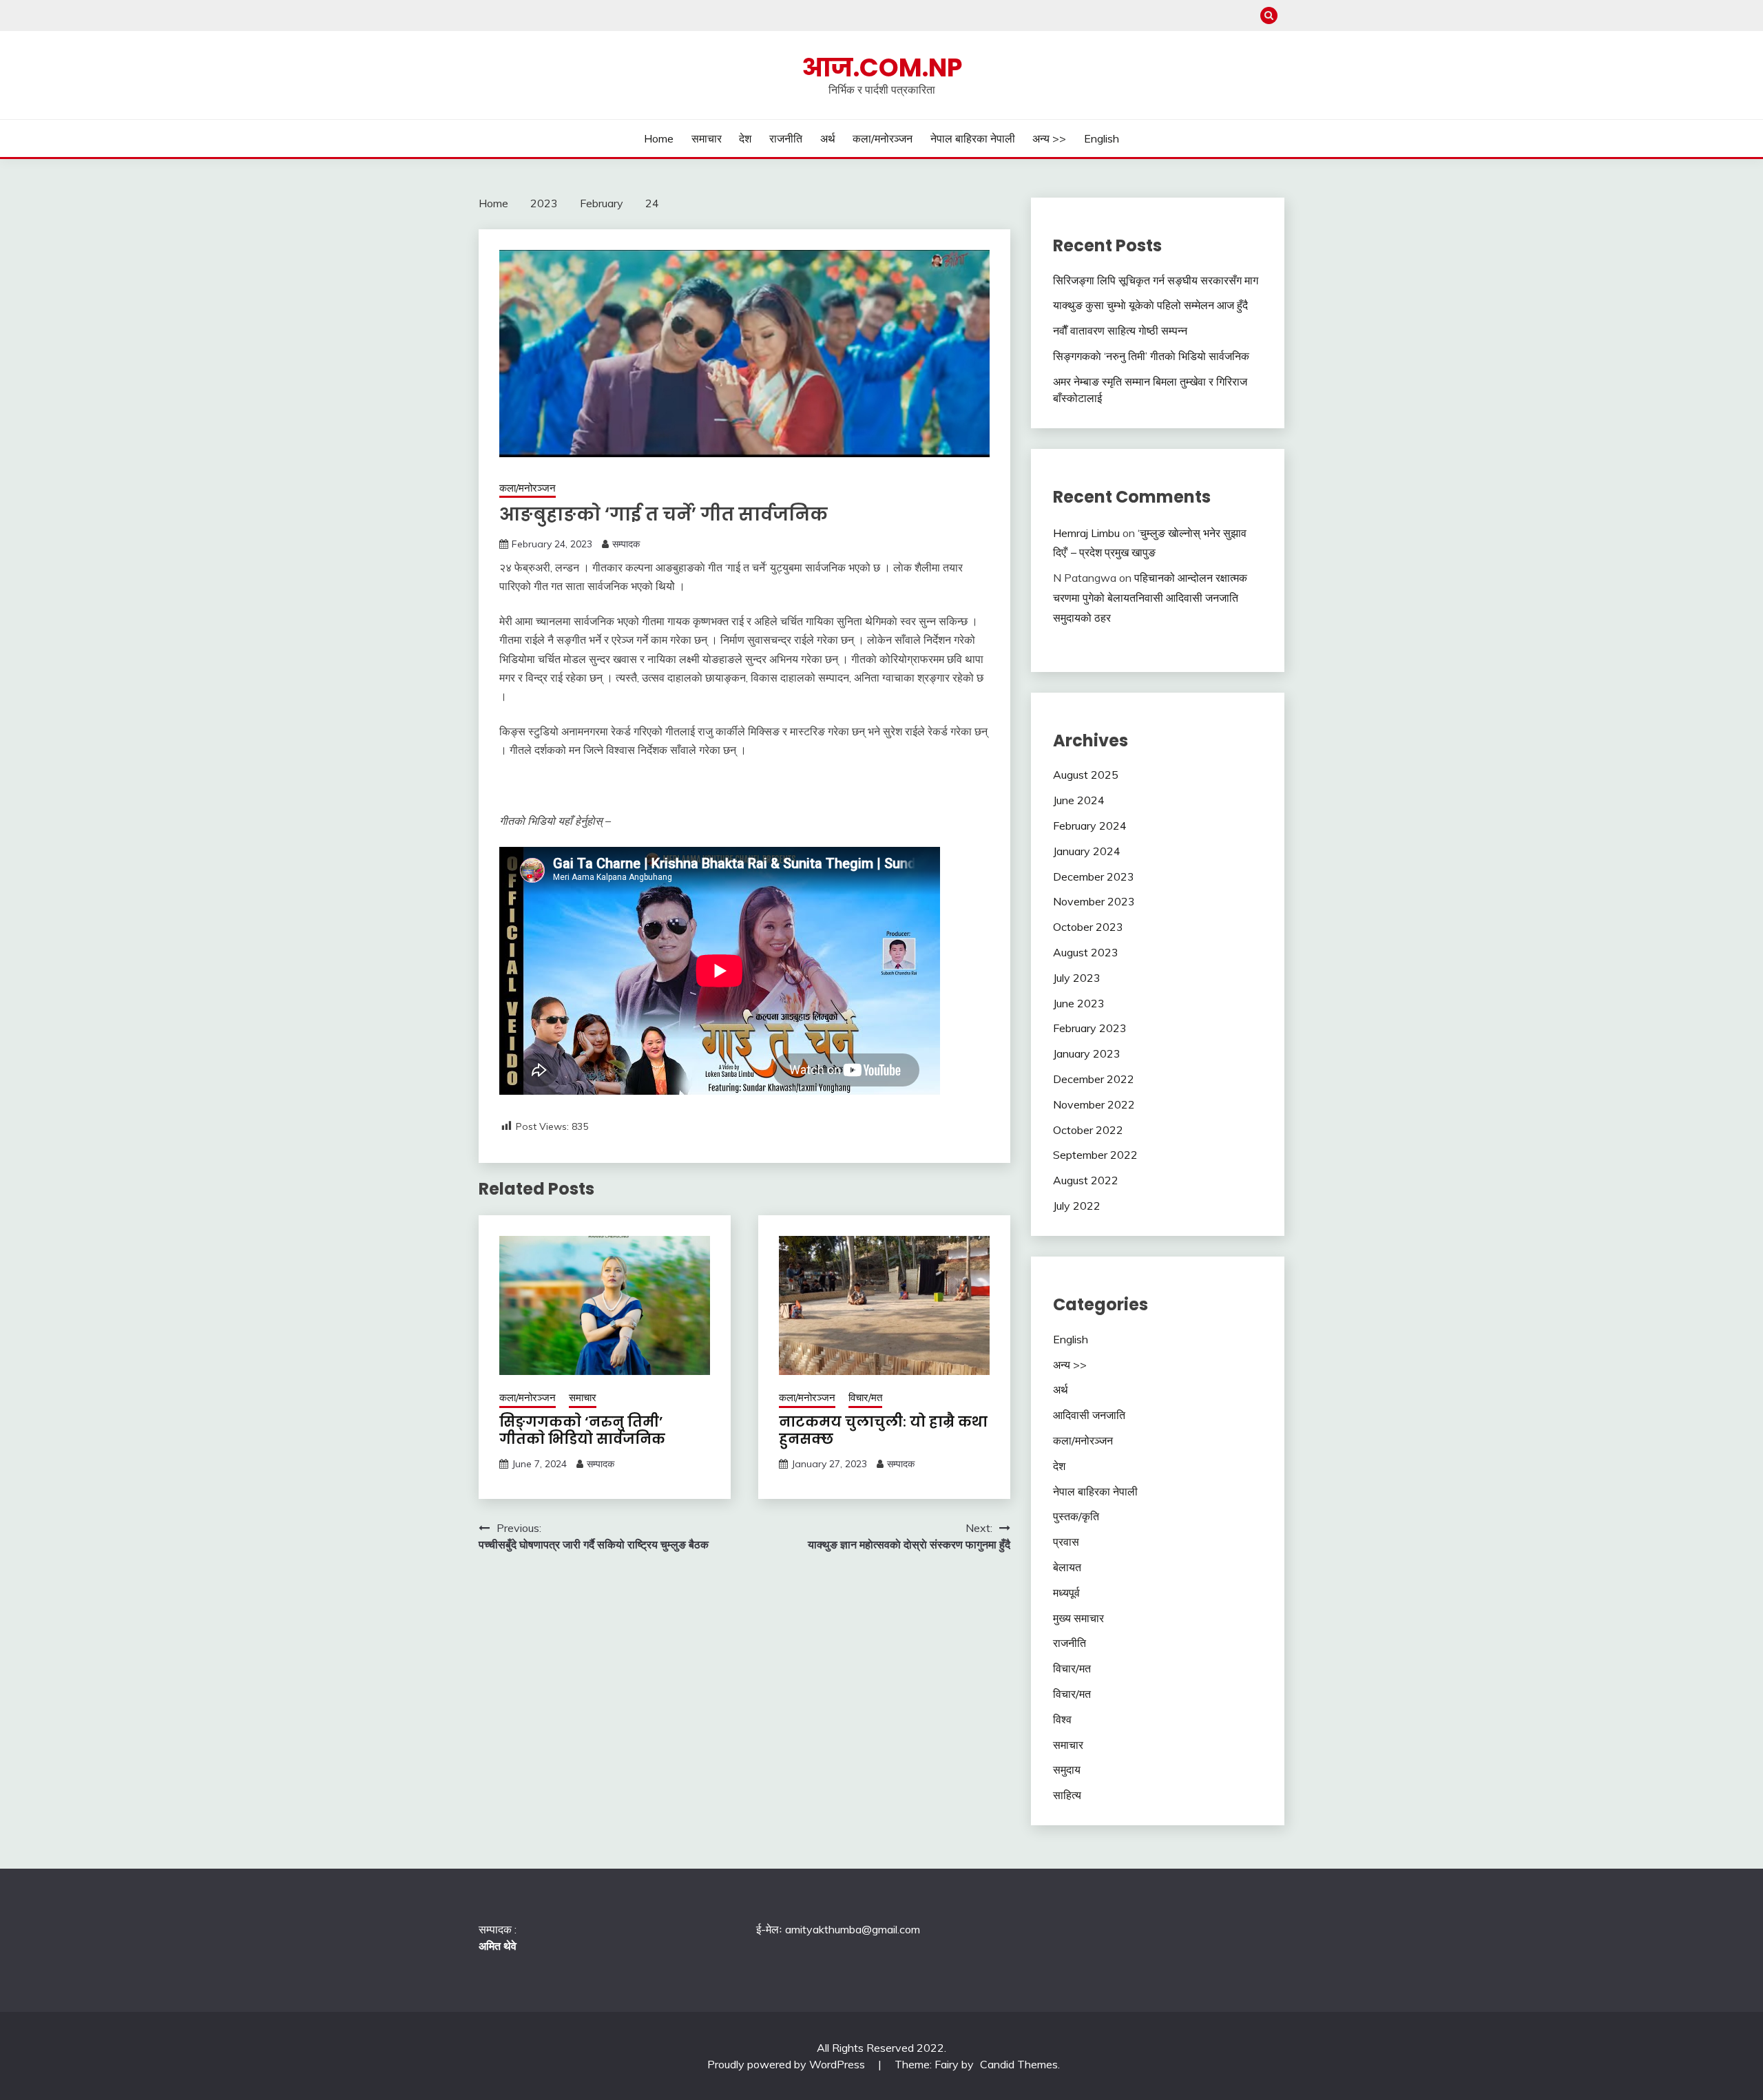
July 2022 (1077, 1206)
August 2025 (1086, 775)
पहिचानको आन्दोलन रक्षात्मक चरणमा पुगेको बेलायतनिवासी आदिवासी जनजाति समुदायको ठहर (1150, 598)
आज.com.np (882, 67)
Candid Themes (1019, 2064)
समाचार (707, 138)
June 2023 (1079, 1003)
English (1102, 138)
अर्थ (828, 138)
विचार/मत (865, 1397)
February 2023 (1090, 1028)
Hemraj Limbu (1086, 533)
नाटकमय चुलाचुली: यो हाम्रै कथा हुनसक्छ (883, 1430)
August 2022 (1086, 1180)
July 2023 (1077, 978)
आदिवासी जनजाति (1089, 1415)
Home (659, 138)
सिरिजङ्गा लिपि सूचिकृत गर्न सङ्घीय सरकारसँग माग (1156, 280)
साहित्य (1067, 1795)
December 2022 (1094, 1079)
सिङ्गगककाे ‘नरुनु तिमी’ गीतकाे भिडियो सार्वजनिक (582, 1430)
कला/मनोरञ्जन (883, 138)
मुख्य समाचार (1078, 1618)
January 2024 (1087, 851)
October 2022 (1088, 1130)
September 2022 (1095, 1155)
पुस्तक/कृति (1076, 1516)
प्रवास (1066, 1542)
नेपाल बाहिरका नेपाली (973, 138)
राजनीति (786, 138)
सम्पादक (626, 544)
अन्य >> (1049, 138)
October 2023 (1088, 927)
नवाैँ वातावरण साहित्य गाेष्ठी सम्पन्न (1120, 330)
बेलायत (1067, 1567)
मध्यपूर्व (1066, 1593)
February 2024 (1090, 826)
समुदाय (1067, 1770)
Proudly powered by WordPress (787, 2064)
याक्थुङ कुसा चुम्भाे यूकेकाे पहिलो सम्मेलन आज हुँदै (1150, 305)
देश (745, 138)
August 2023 (1086, 952)
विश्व (1062, 1719)
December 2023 (1094, 876)
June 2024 (1079, 800)
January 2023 (1087, 1053)
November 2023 (1094, 901)
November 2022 (1094, 1104)
